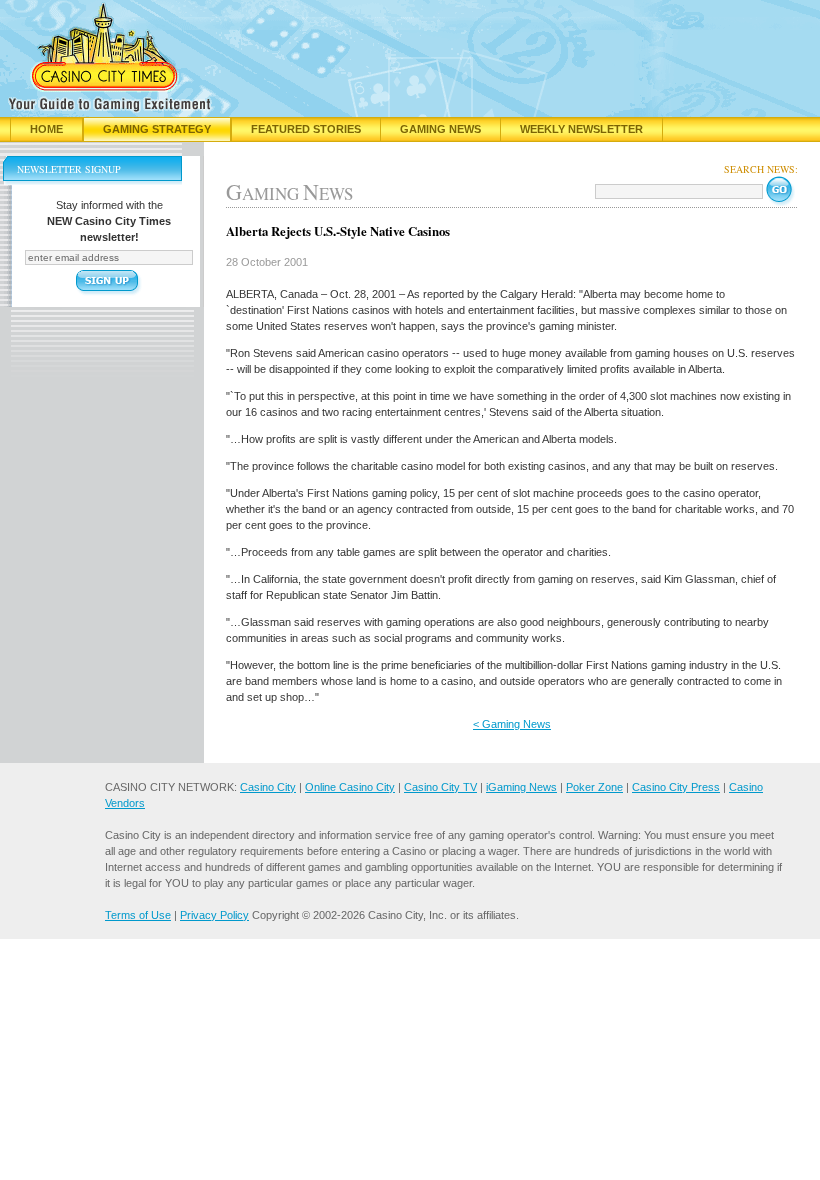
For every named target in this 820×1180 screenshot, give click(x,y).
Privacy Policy (214, 915)
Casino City (268, 787)
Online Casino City (350, 787)
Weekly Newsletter (581, 129)
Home (46, 129)
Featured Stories (306, 129)
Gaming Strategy (157, 129)
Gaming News (440, 129)
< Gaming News (512, 724)
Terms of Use (138, 915)
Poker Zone (594, 787)
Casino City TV (440, 787)
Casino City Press (676, 787)
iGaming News (521, 787)
